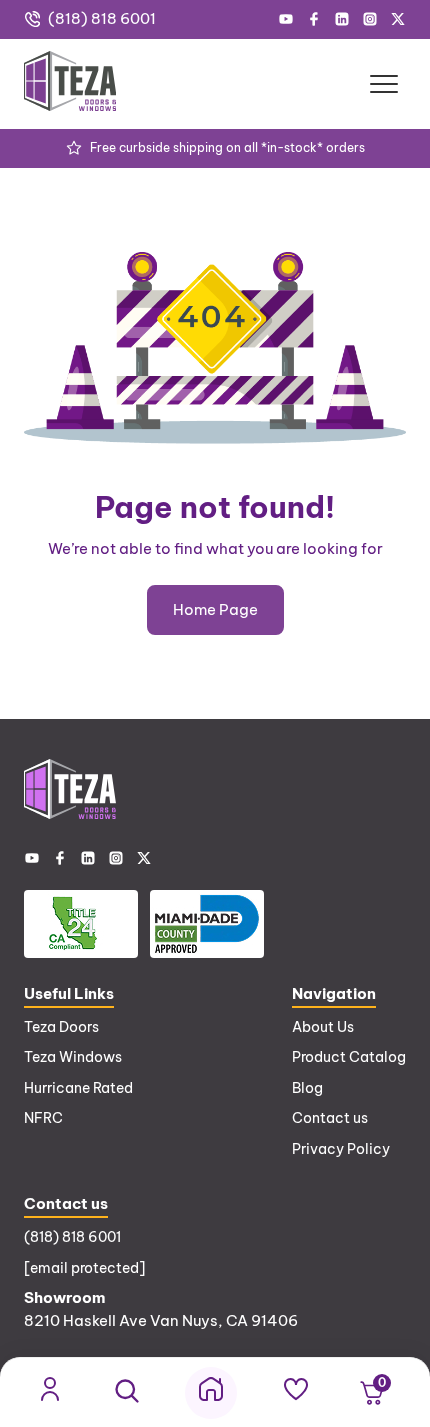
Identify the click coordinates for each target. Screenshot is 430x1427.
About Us (323, 1027)
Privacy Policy (341, 1149)
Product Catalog (349, 1057)
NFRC (43, 1118)
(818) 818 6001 (102, 18)
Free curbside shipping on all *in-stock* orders (227, 147)
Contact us (330, 1118)
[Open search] (127, 1392)
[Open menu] (384, 84)
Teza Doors (61, 1027)
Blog (307, 1088)
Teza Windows (73, 1057)
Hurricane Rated (78, 1088)
